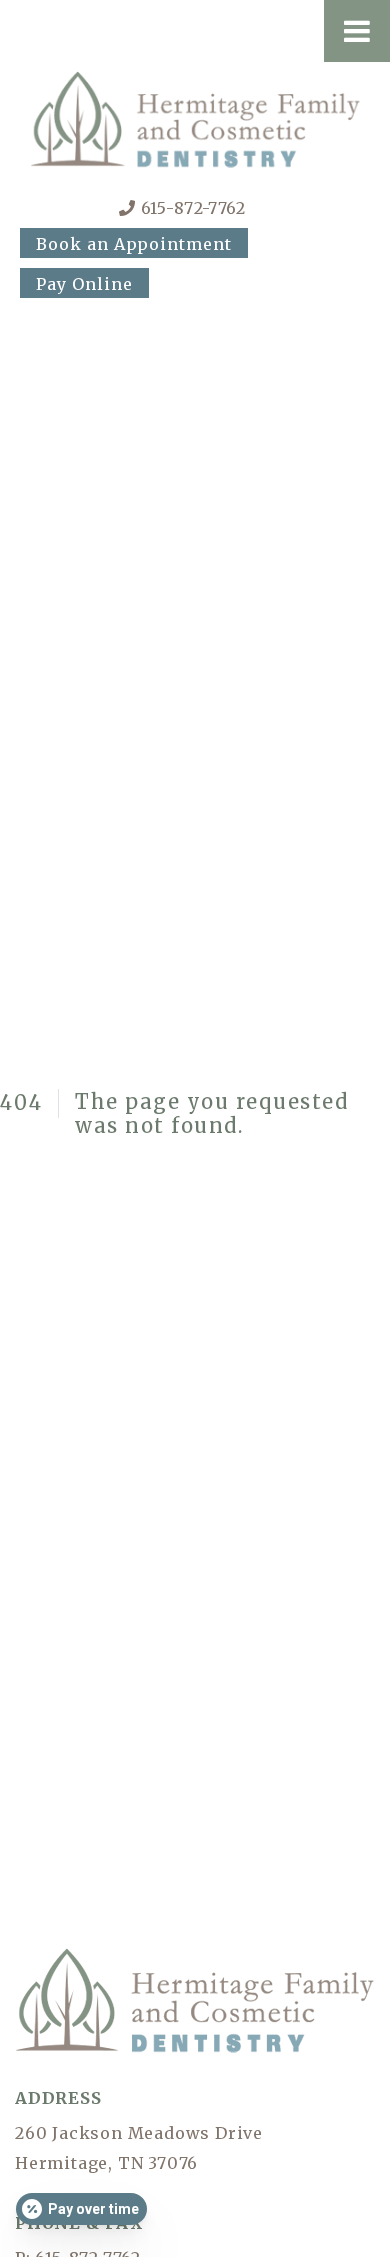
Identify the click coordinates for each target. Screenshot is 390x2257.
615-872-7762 (194, 208)
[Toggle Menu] (357, 31)
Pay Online (84, 284)
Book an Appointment (134, 244)
